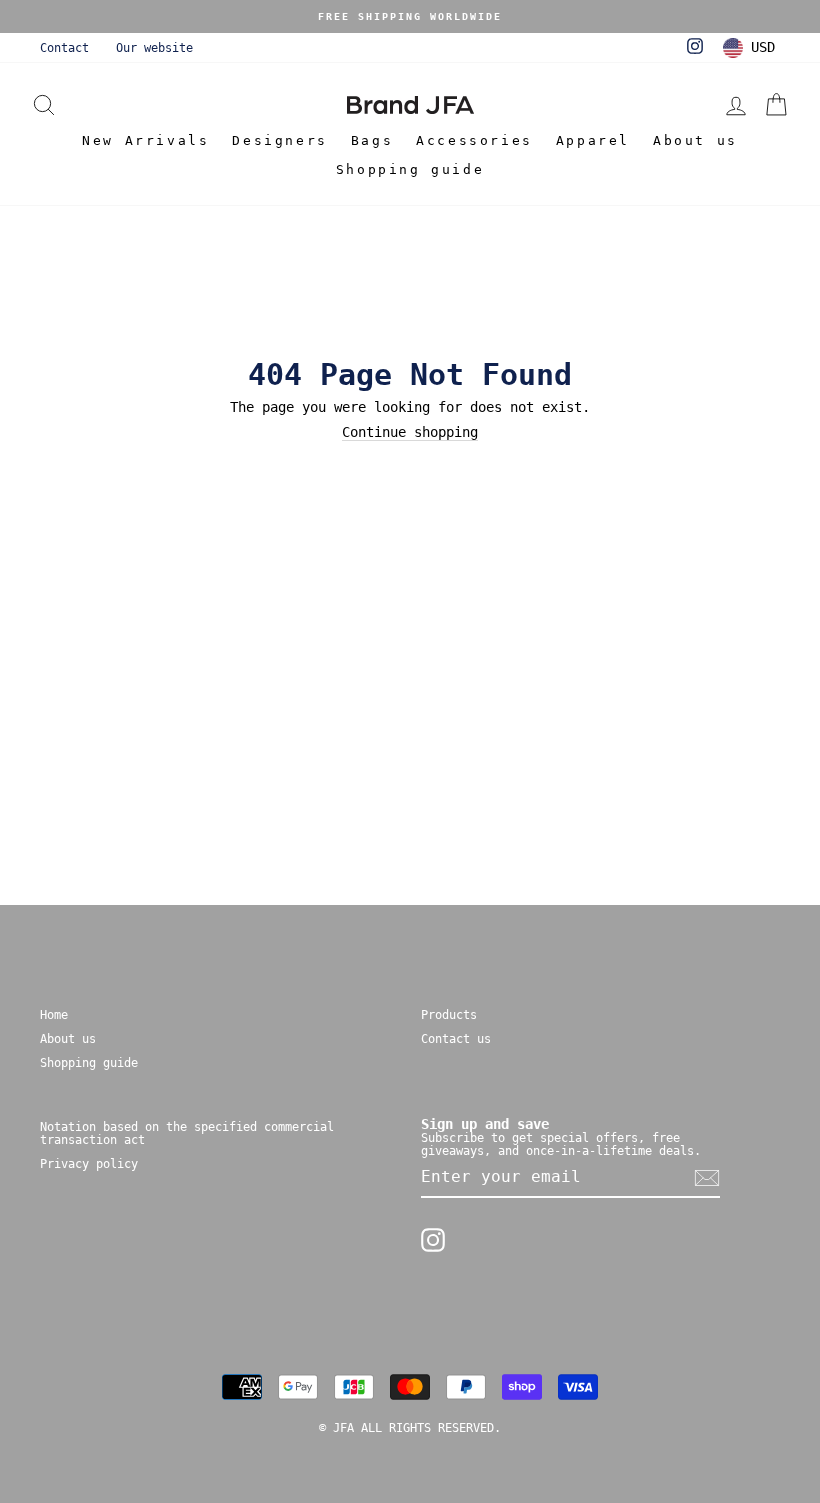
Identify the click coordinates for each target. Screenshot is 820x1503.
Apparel (593, 140)
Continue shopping (410, 432)
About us (695, 140)
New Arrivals (145, 140)
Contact (64, 48)
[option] (410, 16)
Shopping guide (410, 169)
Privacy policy (89, 1164)
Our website (154, 48)
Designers (279, 140)
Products (449, 1015)
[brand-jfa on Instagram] (433, 1240)
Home (54, 1015)
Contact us (456, 1039)
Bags (372, 140)
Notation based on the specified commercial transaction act (187, 1133)
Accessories (474, 140)
